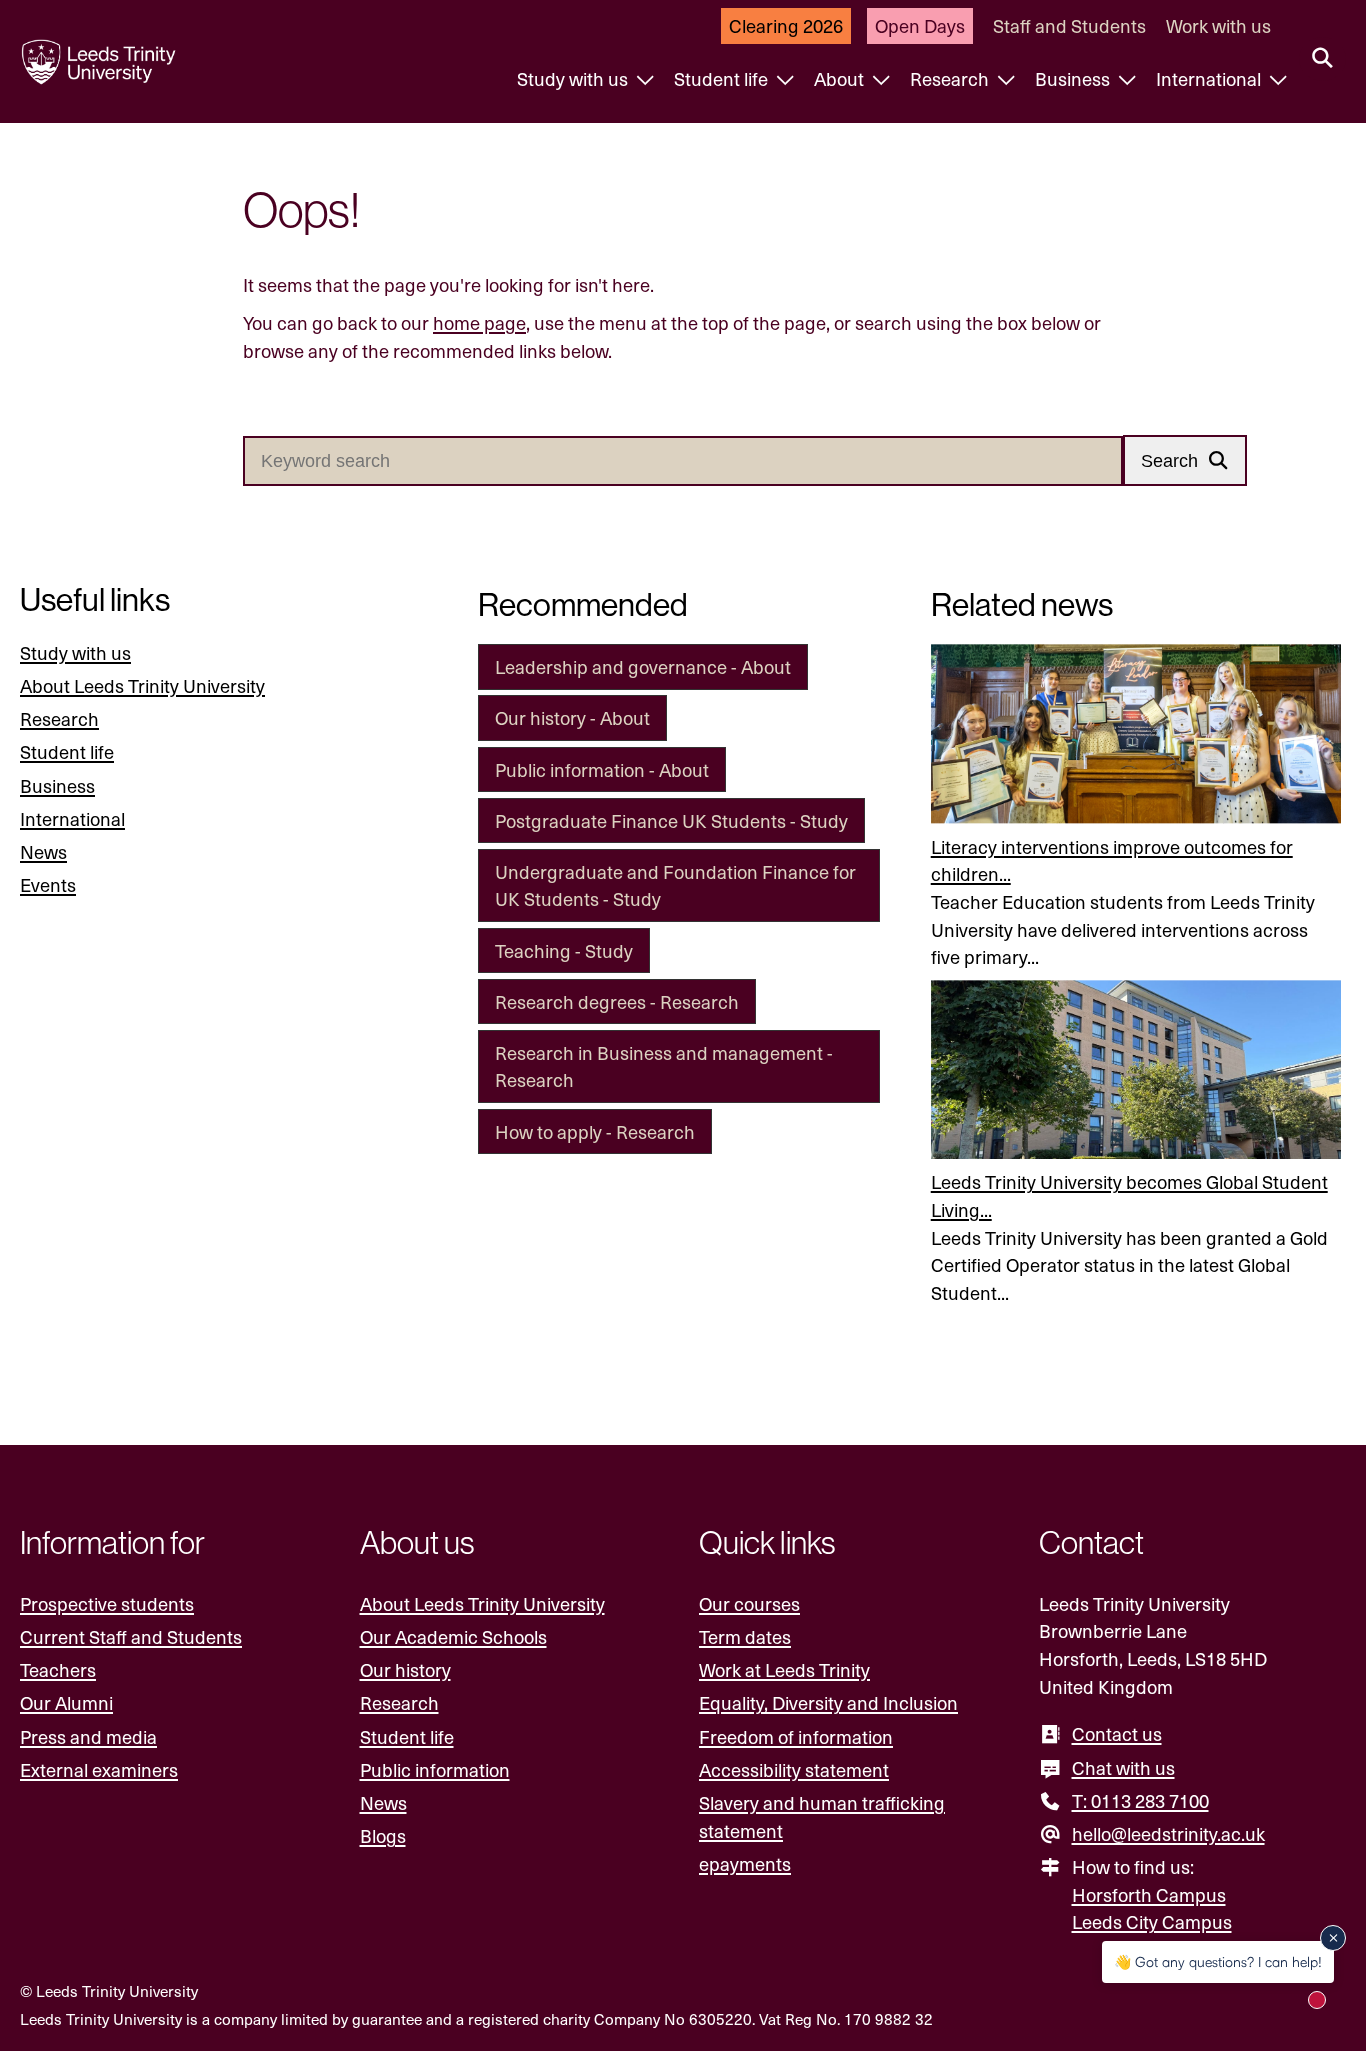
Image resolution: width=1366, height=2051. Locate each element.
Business (1074, 78)
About (841, 78)
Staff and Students (1069, 25)
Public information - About (602, 769)
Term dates (745, 1636)
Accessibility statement (794, 1769)
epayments (745, 1863)
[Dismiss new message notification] (1333, 1938)
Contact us (1117, 1733)
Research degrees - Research (617, 1001)
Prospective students (107, 1603)
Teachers (58, 1669)
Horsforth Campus (1149, 1894)
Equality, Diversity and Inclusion (828, 1702)
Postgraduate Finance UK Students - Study (671, 820)
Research (951, 78)
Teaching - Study (564, 950)
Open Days (920, 25)
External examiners (99, 1769)
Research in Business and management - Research (664, 1066)
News (43, 851)
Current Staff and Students (131, 1636)
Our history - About (572, 717)
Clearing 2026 (786, 25)
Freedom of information (796, 1736)
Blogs (383, 1835)
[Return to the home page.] (99, 62)
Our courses (749, 1603)
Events (48, 884)
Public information (435, 1769)
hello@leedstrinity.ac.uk (1168, 1833)
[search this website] (1322, 59)
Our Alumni (66, 1702)
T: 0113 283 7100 (1140, 1800)
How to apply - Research (595, 1131)
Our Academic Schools (453, 1636)
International (1210, 78)
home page (479, 322)
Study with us (574, 78)
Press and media (88, 1736)
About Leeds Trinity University (142, 685)
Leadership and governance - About (643, 666)
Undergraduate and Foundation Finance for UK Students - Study (675, 885)
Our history (405, 1669)
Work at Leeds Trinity (784, 1669)
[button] (1185, 460)
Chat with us (1123, 1767)
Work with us (1218, 25)
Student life (723, 78)
